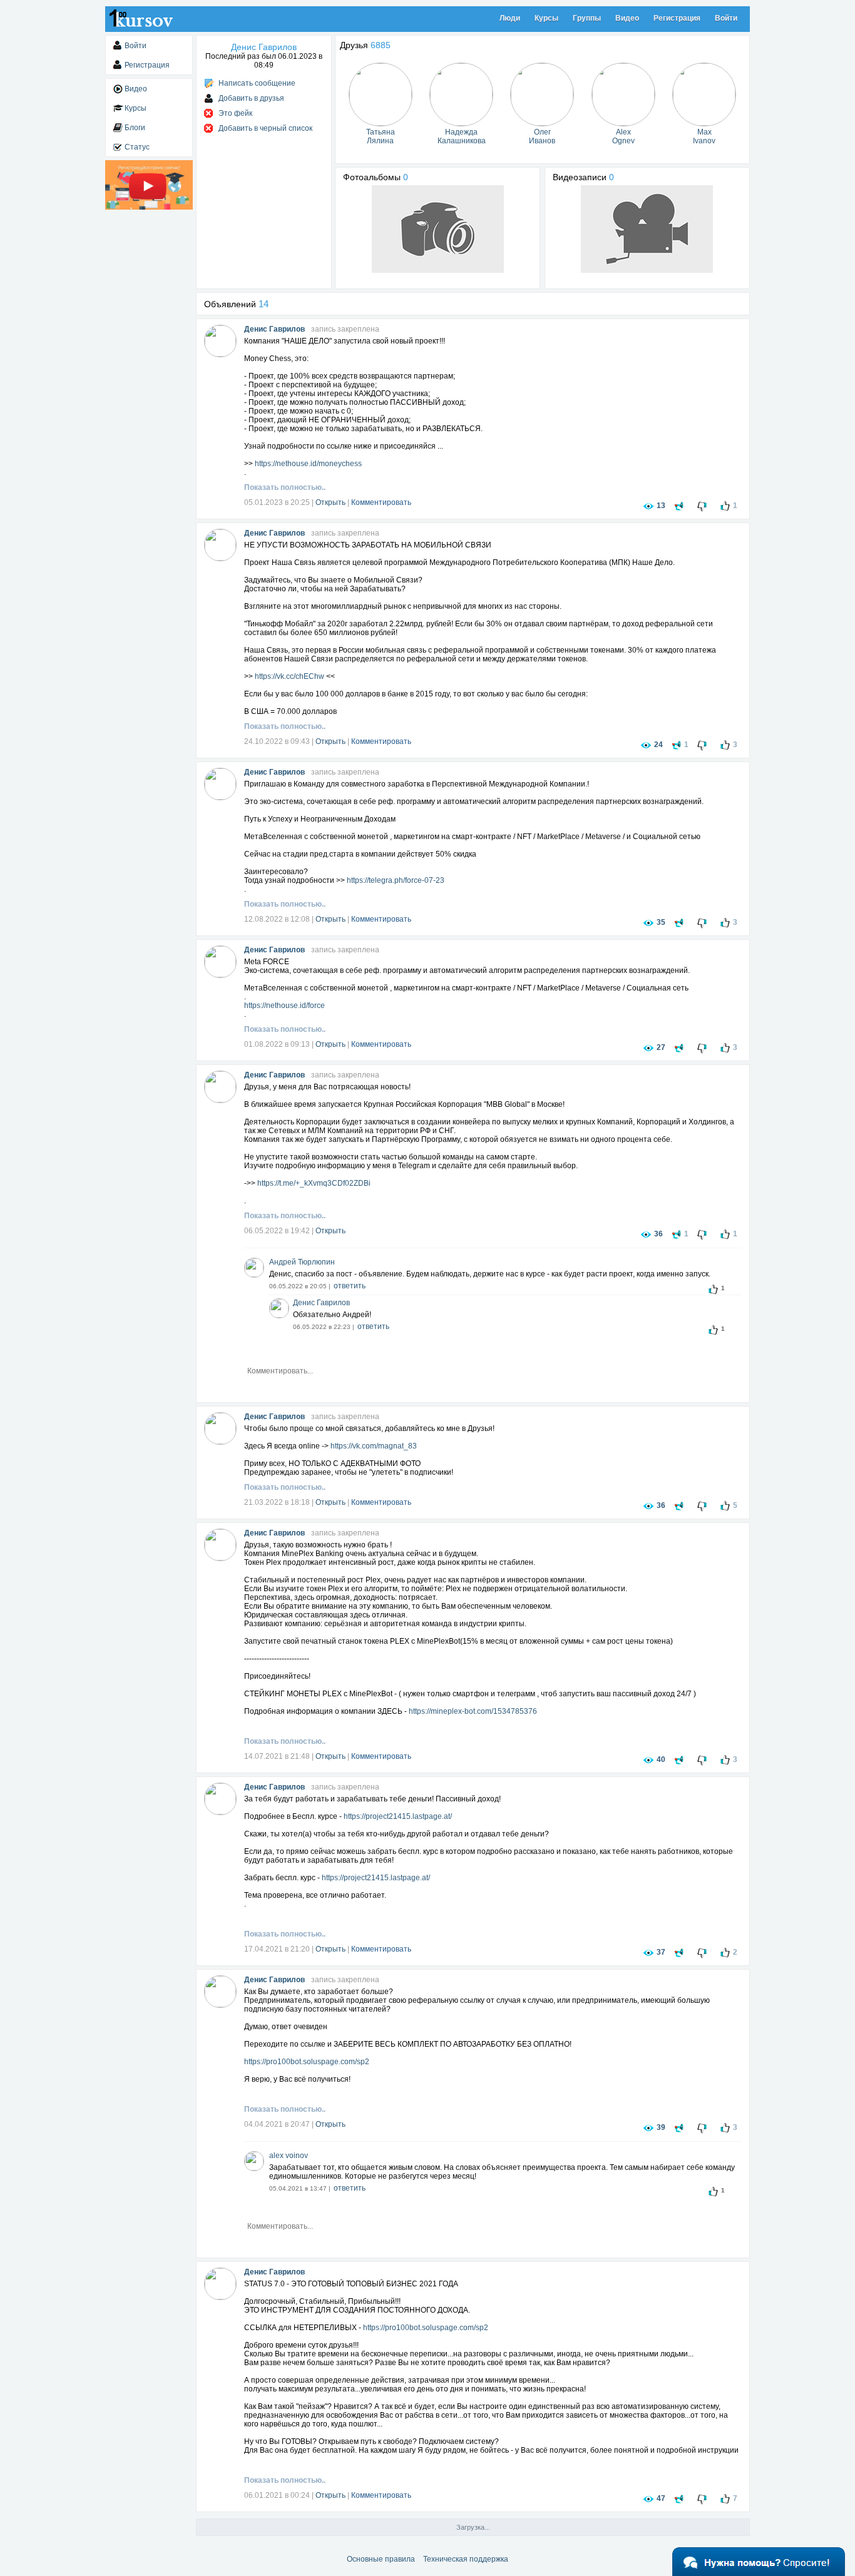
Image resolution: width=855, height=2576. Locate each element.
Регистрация (677, 18)
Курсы (546, 18)
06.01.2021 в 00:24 (277, 2495)
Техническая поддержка (466, 2559)
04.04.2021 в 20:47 (277, 2124)
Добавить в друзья (251, 98)
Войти (726, 18)
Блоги (135, 128)
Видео (627, 18)
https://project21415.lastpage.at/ (398, 1816)
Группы (587, 18)
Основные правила (381, 2559)
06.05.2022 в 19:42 (277, 1231)
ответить (350, 1286)
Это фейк (235, 113)
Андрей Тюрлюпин (302, 1262)
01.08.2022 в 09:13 (277, 1044)
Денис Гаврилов (274, 329)
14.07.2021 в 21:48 (277, 1756)
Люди (510, 18)
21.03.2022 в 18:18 (277, 1502)
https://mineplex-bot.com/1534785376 (473, 1711)
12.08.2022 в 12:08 (277, 919)
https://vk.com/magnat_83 (374, 1446)
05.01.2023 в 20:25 (277, 502)
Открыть (330, 502)
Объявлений (236, 304)
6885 (381, 45)
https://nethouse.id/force (284, 1005)
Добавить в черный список (265, 128)
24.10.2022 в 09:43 (277, 741)
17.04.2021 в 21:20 (277, 1949)
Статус (137, 147)
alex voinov (289, 2156)
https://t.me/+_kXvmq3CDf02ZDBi (314, 1183)
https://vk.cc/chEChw (289, 676)
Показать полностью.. (285, 487)
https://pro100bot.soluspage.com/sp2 (307, 2062)
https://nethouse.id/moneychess (308, 464)
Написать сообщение (257, 83)
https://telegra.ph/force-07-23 (396, 880)
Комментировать (381, 502)
